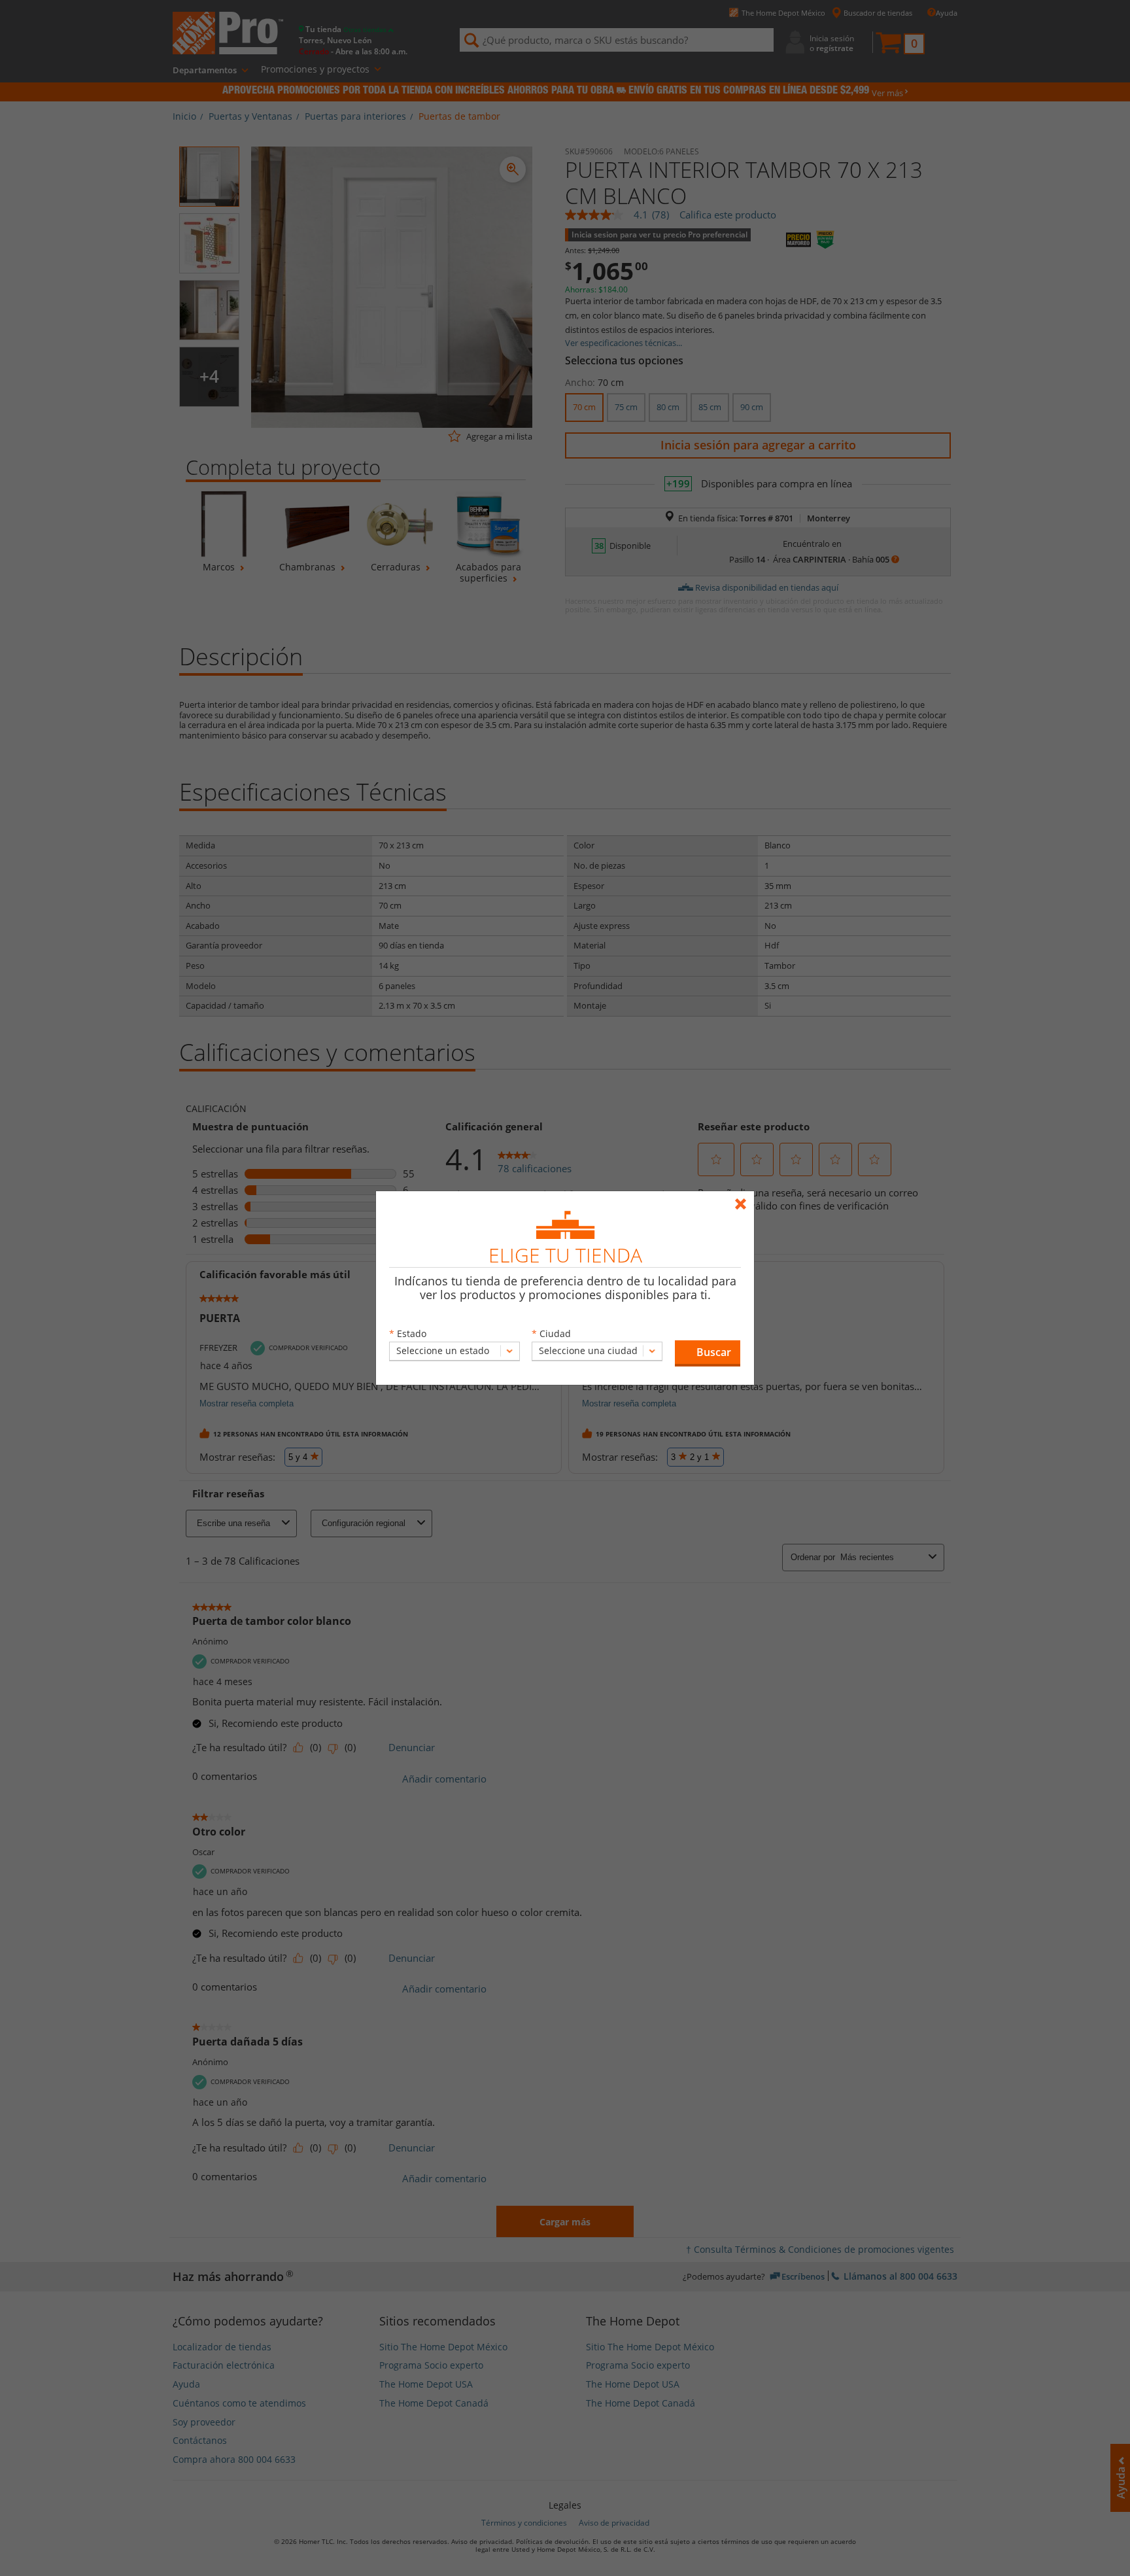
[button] (708, 1353)
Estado (412, 1333)
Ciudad (555, 1333)
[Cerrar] (744, 1198)
